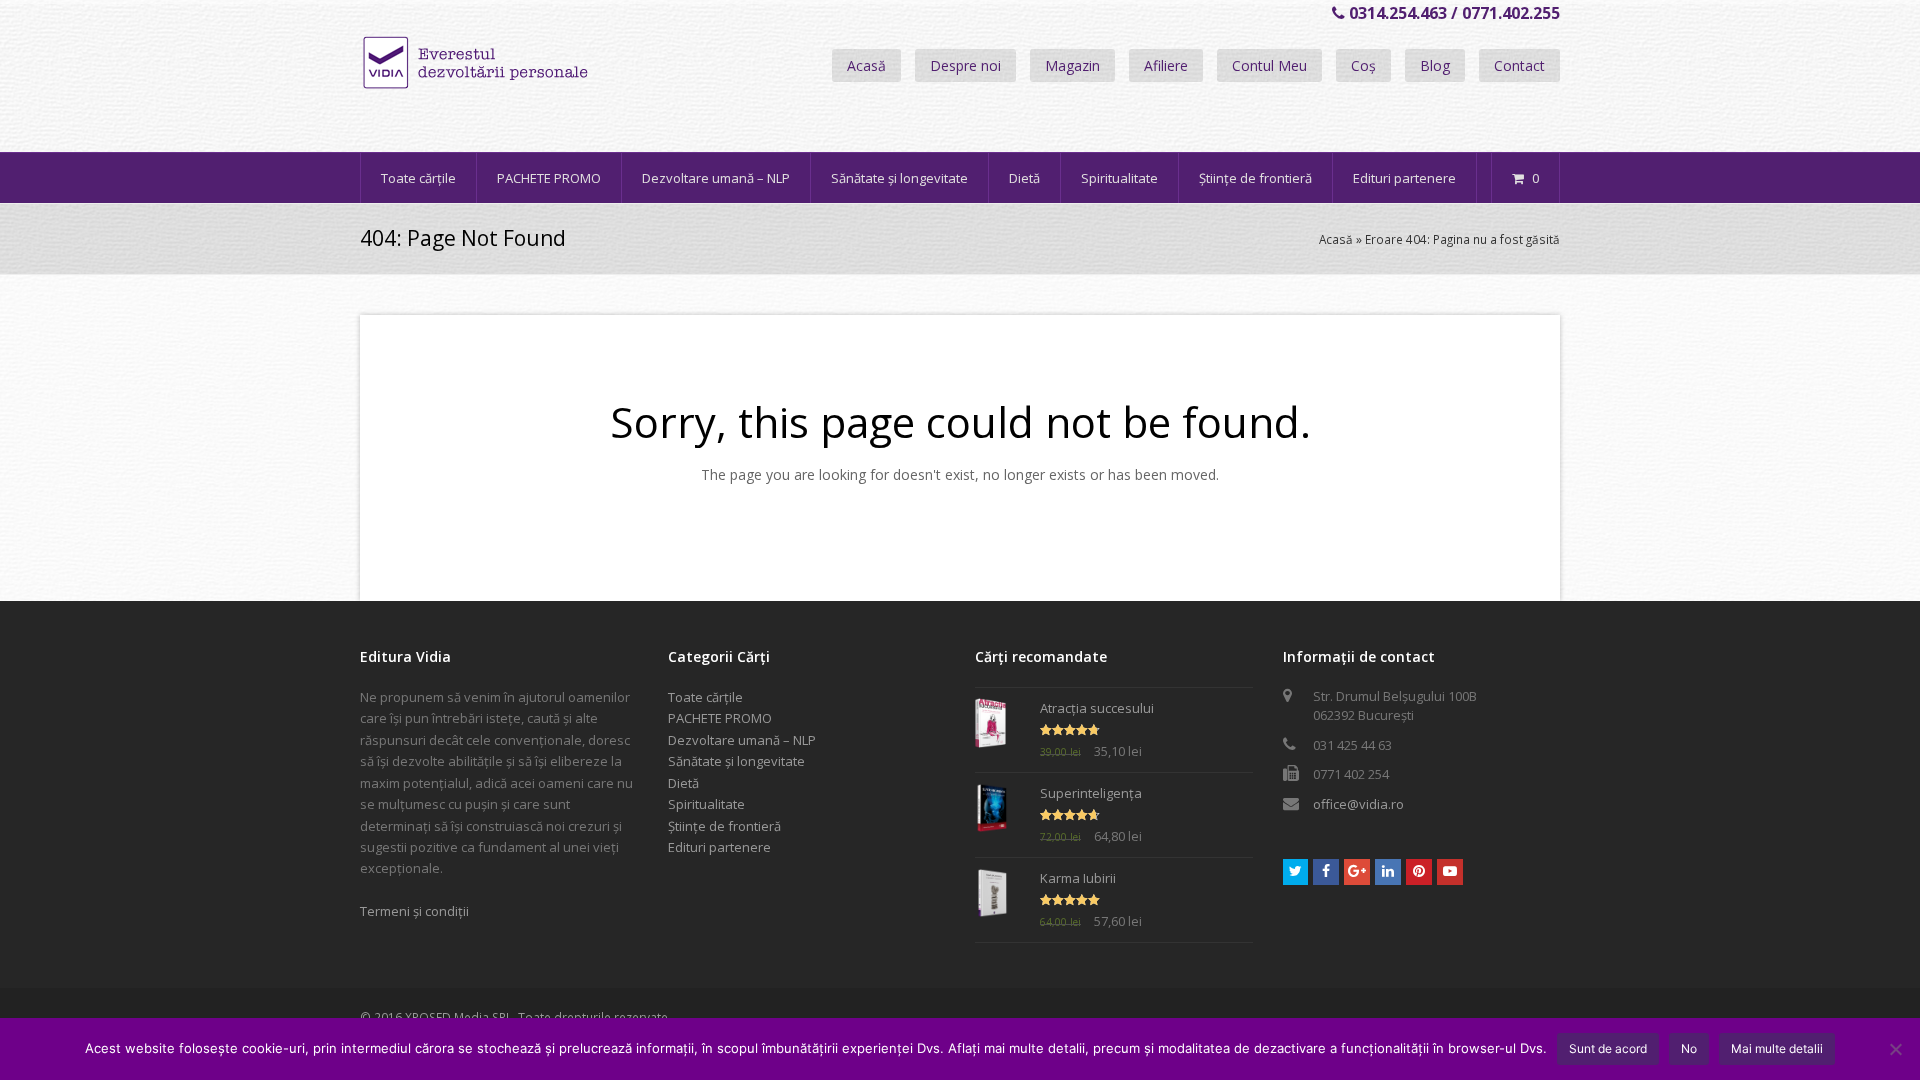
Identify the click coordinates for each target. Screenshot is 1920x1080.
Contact (1519, 65)
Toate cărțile (705, 697)
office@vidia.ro (1358, 804)
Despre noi (965, 65)
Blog (1435, 65)
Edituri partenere (719, 847)
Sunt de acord (1608, 1048)
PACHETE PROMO (720, 718)
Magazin (1072, 65)
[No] (1895, 1049)
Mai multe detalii (1777, 1048)
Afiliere (1166, 65)
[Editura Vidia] (518, 63)
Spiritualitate (706, 804)
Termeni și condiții (414, 911)
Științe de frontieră (724, 826)
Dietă (683, 783)
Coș (1363, 65)
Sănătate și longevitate (736, 761)
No (1689, 1048)
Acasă (866, 65)
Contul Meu (1269, 65)
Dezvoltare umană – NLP (742, 740)
